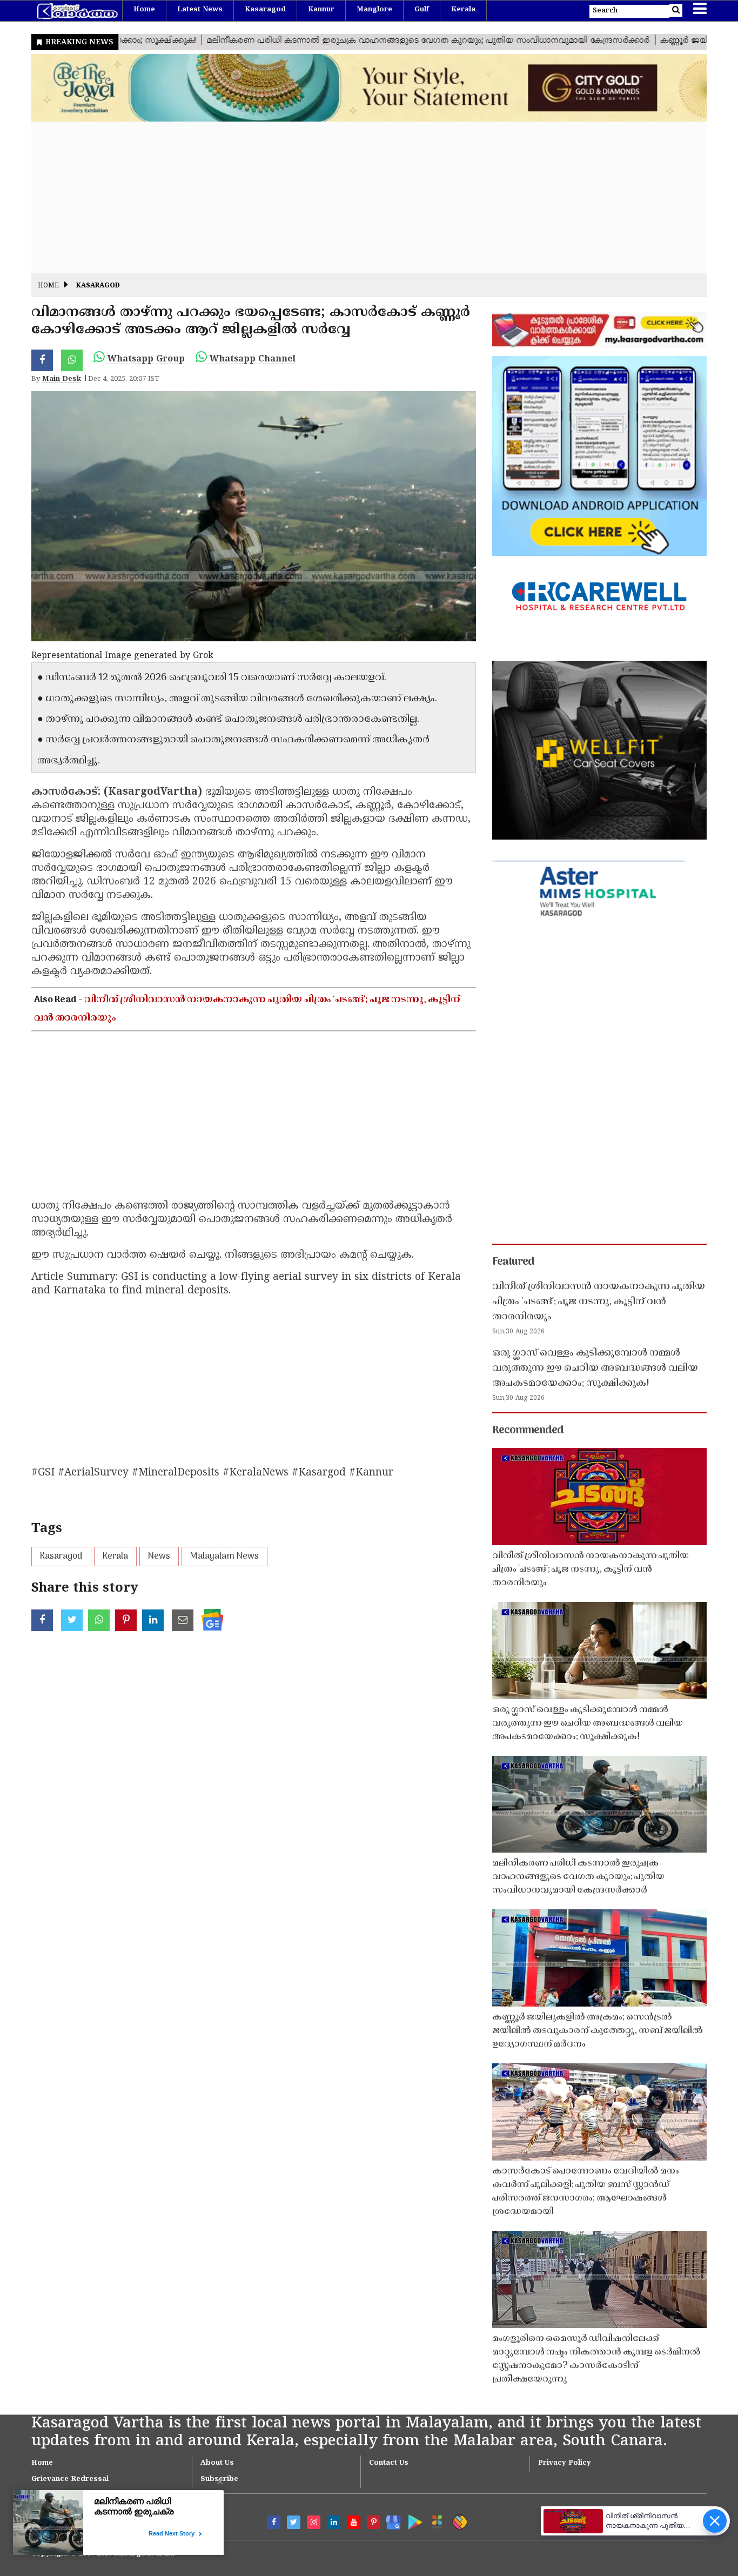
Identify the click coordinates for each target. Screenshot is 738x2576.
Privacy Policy (565, 2463)
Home (144, 10)
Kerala (463, 10)
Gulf (422, 10)
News (159, 1557)
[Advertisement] (355, 197)
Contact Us (389, 2463)
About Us (217, 2463)
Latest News (200, 10)
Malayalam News (224, 1557)
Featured (513, 1262)
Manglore (374, 10)
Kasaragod (265, 10)
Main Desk (62, 379)
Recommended (528, 1431)
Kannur (321, 10)
